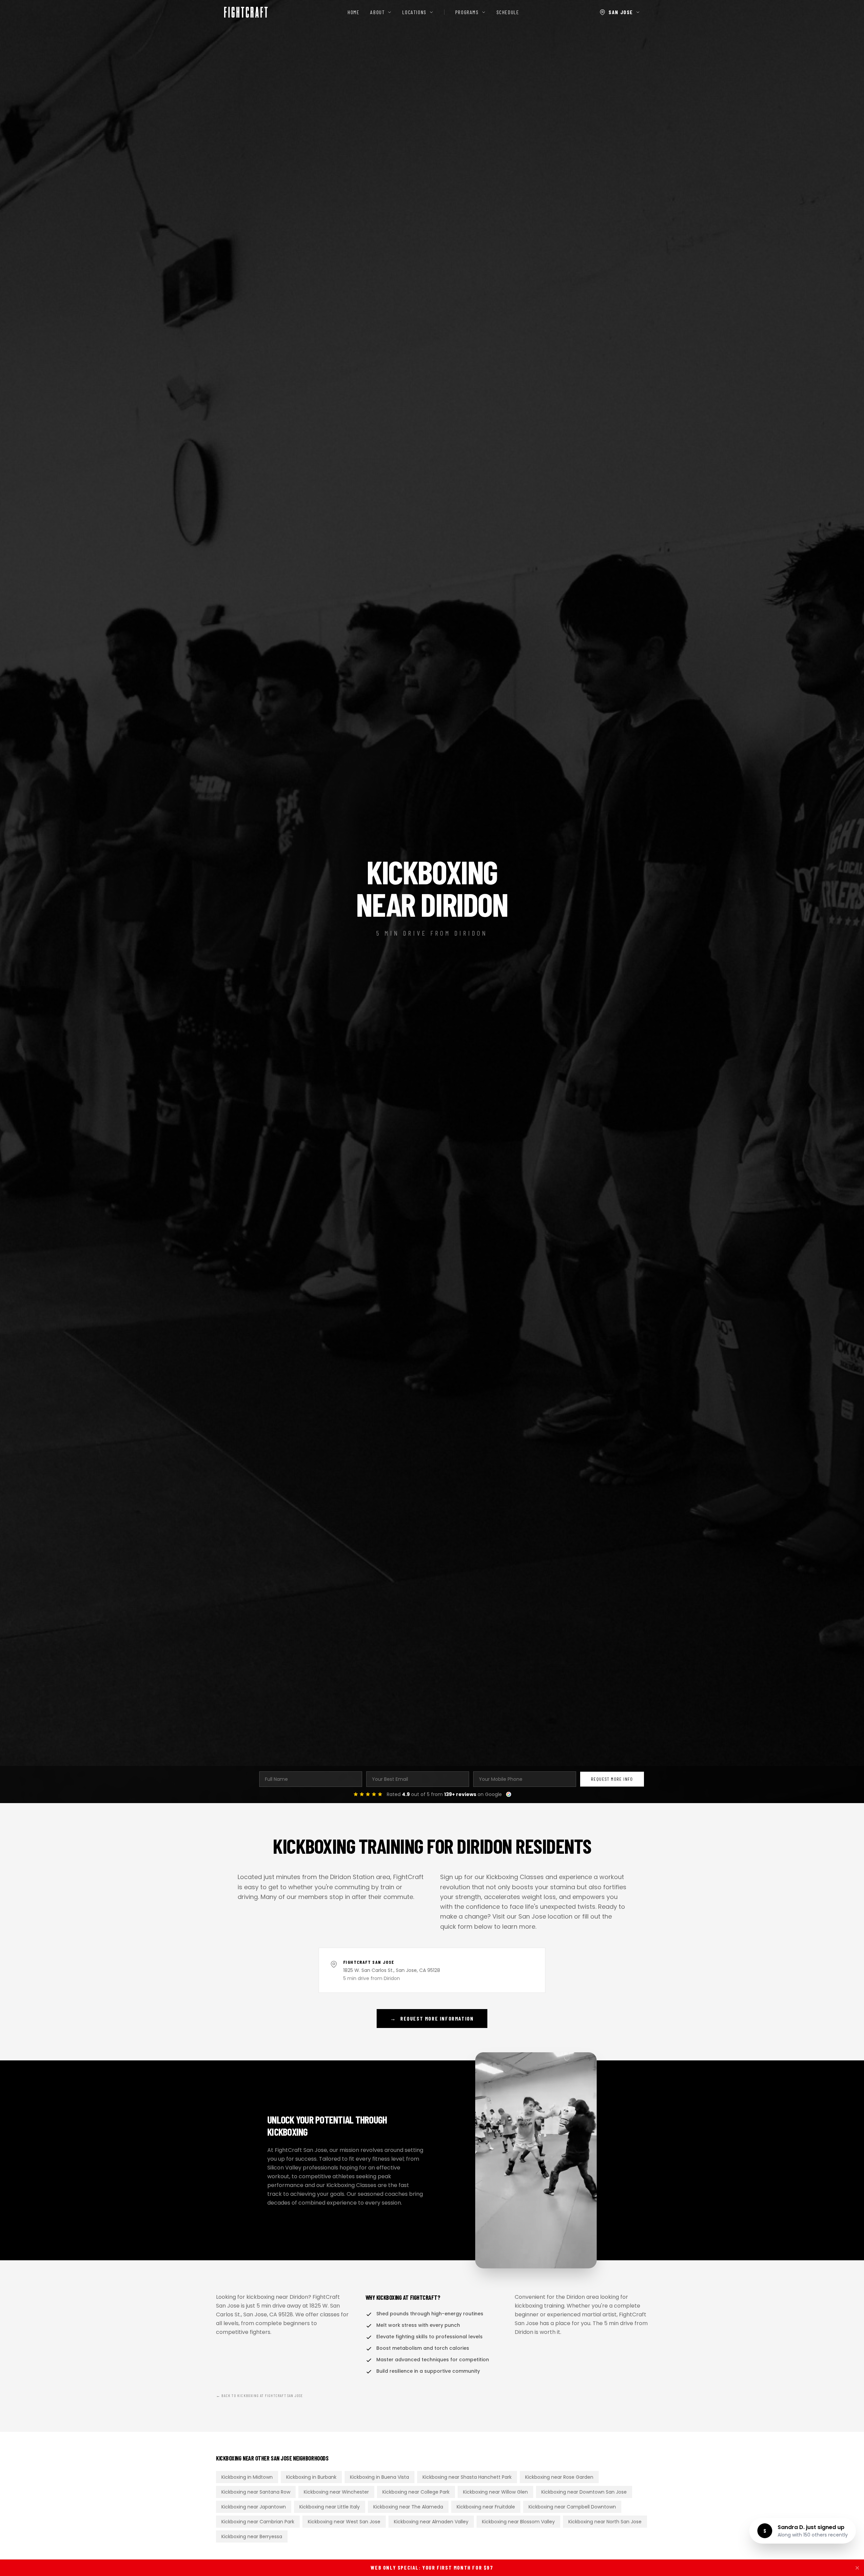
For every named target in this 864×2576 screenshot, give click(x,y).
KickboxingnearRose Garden (559, 2477)
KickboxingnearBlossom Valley (518, 2522)
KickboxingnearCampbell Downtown (572, 2507)
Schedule (508, 12)
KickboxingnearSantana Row (256, 2492)
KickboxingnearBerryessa (252, 2536)
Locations (414, 12)
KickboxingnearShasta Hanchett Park (467, 2477)
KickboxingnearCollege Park (416, 2492)
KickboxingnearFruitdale (486, 2507)
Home (354, 12)
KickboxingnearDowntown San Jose (584, 2492)
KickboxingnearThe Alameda (408, 2507)
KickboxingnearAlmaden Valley (431, 2522)
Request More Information (432, 2018)
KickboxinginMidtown (247, 2477)
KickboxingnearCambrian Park (258, 2522)
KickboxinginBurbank (311, 2477)
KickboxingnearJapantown (254, 2507)
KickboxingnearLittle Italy (330, 2507)
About (377, 12)
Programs (467, 12)
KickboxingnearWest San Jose (344, 2522)
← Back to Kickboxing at (260, 2395)
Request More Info (612, 1779)
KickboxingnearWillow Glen (495, 2492)
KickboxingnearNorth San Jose (605, 2522)
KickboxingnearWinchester (336, 2492)
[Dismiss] (857, 2568)
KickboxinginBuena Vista (380, 2477)
